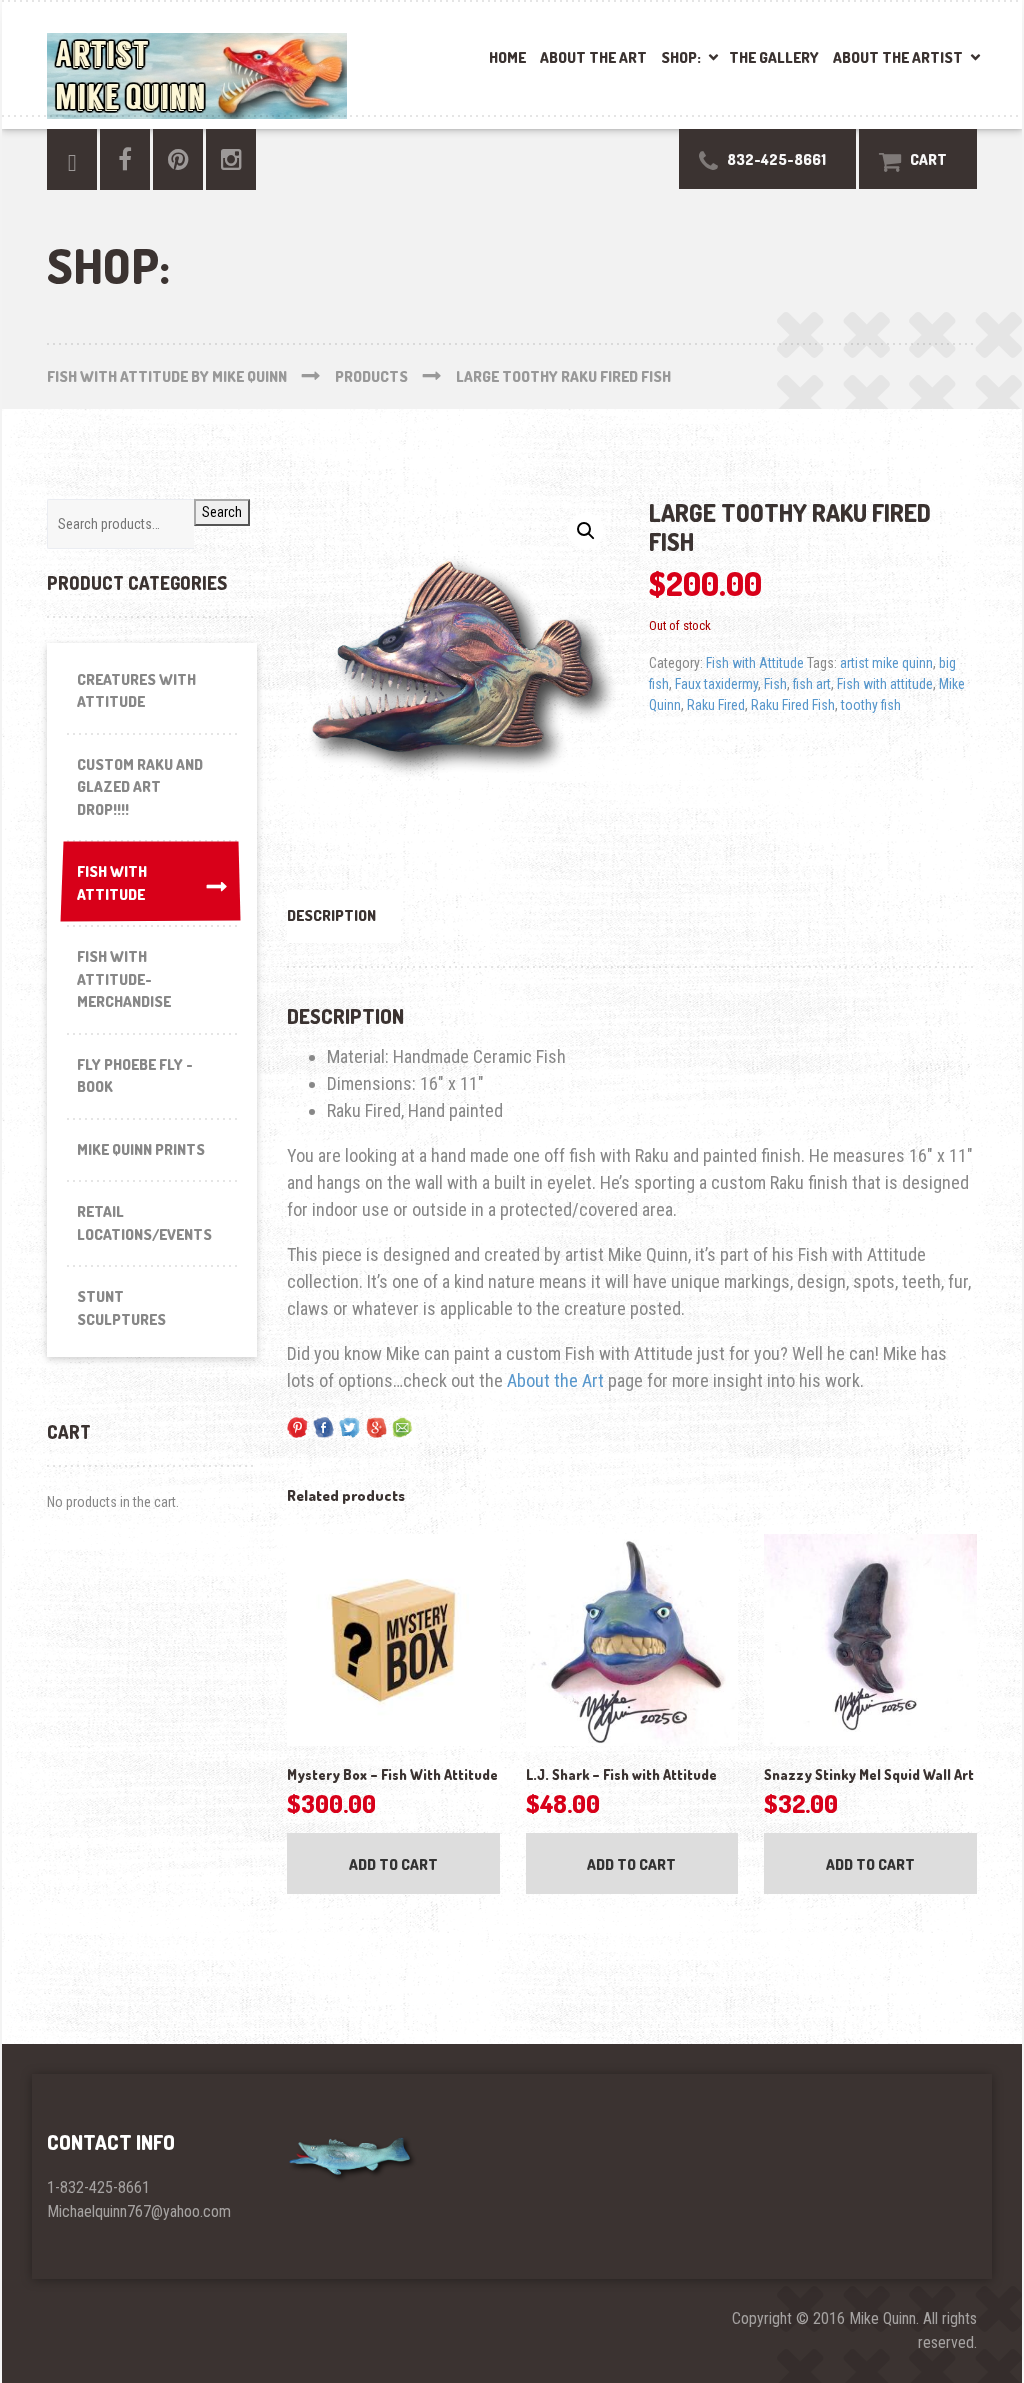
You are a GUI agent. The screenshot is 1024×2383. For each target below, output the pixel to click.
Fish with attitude (885, 684)
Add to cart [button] (393, 1864)
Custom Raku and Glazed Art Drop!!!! (140, 787)
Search (222, 512)
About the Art (593, 57)
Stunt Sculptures (121, 1308)
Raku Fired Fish (793, 705)
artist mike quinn (886, 663)
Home (507, 57)
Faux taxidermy (716, 684)
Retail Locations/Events (144, 1223)
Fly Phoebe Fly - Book (135, 1076)
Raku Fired (716, 705)
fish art (812, 684)
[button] (586, 531)
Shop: (681, 57)
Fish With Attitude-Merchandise (124, 979)
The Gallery (774, 57)
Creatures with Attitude (136, 691)
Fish (775, 684)
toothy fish (871, 705)
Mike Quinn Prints (141, 1149)
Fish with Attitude (755, 663)
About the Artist (898, 57)
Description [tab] (331, 915)
